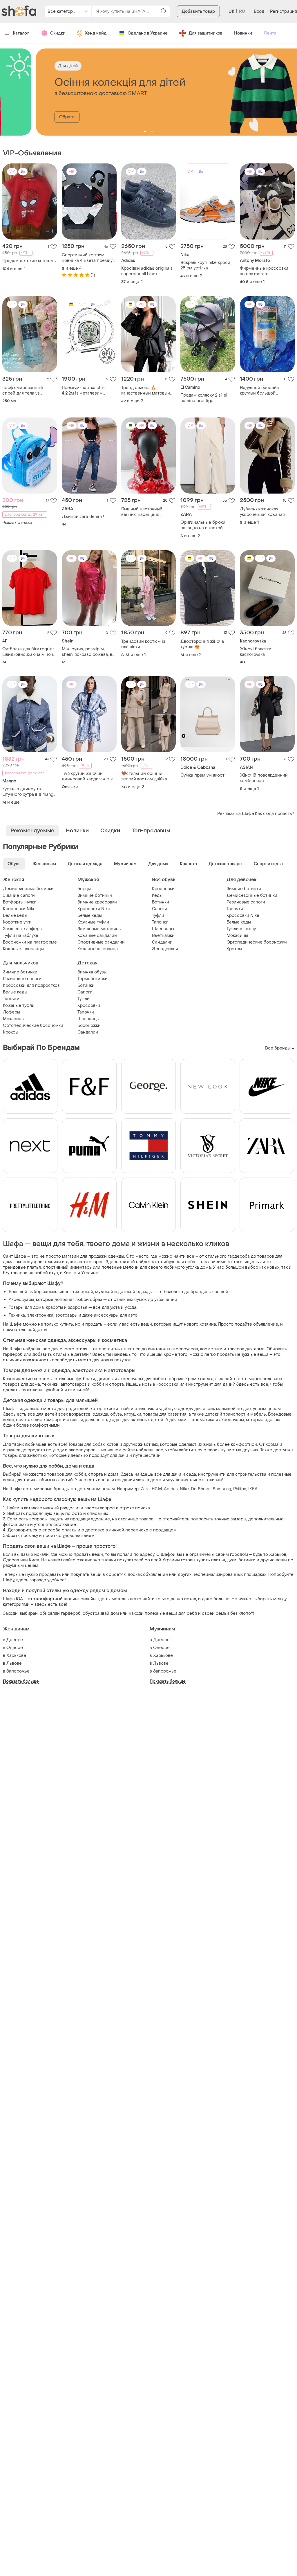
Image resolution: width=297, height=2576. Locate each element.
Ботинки (161, 902)
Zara (145, 1489)
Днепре (15, 1640)
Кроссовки (163, 889)
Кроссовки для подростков (31, 985)
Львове (14, 1663)
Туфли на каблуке (21, 936)
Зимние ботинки (95, 895)
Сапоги (160, 909)
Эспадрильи (165, 949)
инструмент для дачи (210, 1384)
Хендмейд (96, 33)
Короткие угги (17, 922)
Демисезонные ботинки (28, 889)
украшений (166, 1300)
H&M (157, 1489)
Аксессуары (21, 1300)
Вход (259, 11)
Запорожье (18, 1671)
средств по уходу (46, 1450)
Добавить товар (198, 11)
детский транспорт (225, 1414)
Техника (17, 1315)
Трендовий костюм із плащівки (143, 644)
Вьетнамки (163, 936)
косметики (211, 1349)
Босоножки (89, 1026)
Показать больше (21, 1681)
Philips (240, 1489)
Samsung (222, 1489)
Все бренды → (280, 1048)
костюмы (43, 1379)
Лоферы (11, 1012)
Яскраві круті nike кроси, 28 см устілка (206, 265)
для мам (178, 1420)
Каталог (21, 33)
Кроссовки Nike (19, 909)
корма (272, 1444)
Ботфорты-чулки (20, 902)
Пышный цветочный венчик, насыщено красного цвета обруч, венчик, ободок (144, 512)
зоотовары (66, 1315)
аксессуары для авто (116, 1315)
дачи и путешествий (140, 1456)
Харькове (16, 1656)
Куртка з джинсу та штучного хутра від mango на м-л (29, 792)
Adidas (171, 1489)
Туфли (158, 916)
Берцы (84, 889)
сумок (141, 1300)
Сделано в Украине (148, 33)
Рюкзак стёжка (17, 523)
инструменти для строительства (232, 1474)
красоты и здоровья (67, 1307)
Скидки (58, 33)
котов (113, 1444)
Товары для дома (26, 1307)
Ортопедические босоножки (257, 942)
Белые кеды (15, 916)
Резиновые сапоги (246, 902)
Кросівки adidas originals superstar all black (147, 271)
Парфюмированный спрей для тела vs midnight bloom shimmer (27, 390)
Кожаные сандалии (97, 936)
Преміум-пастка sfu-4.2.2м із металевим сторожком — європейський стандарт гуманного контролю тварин (87, 390)
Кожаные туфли (93, 922)
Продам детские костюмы (29, 261)
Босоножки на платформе (30, 942)
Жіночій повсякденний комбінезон (264, 778)
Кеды (157, 895)
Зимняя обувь (92, 972)
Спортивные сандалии (101, 942)
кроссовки (167, 1384)
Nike (184, 1489)
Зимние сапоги (19, 895)
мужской (104, 1292)
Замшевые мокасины (99, 929)
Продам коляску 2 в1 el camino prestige (204, 398)
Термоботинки (93, 979)
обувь (116, 1414)
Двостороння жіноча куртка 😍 (202, 644)
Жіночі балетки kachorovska (256, 652)
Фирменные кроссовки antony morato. (264, 271)
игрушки (133, 1414)
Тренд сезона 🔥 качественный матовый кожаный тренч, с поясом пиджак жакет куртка (148, 390)
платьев (132, 1349)
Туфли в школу (241, 929)
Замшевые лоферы (23, 929)
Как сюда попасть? (275, 814)
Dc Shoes (201, 1489)
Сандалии (162, 942)
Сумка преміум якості (203, 775)
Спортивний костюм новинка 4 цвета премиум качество (89, 258)
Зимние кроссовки (97, 902)
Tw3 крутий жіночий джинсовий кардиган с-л (88, 776)
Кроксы (234, 949)
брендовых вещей (209, 1292)
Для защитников (205, 33)
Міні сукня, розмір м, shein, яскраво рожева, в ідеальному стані (87, 652)
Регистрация (284, 11)
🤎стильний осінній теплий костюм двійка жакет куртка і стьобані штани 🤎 (145, 776)
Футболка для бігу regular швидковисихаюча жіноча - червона (29, 652)
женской (84, 1292)
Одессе (15, 1648)
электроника (40, 1315)
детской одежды (135, 1292)
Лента (270, 33)
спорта (96, 1474)
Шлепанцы (163, 929)
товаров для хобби (67, 1474)
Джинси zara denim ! (83, 517)
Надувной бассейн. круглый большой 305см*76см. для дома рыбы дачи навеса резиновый (263, 390)
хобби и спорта (108, 1384)
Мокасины (237, 936)
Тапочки (160, 922)
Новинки (243, 33)
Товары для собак (86, 1444)
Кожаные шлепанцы (23, 949)
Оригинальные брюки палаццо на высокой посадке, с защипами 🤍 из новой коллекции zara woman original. (206, 525)
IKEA (253, 1489)
